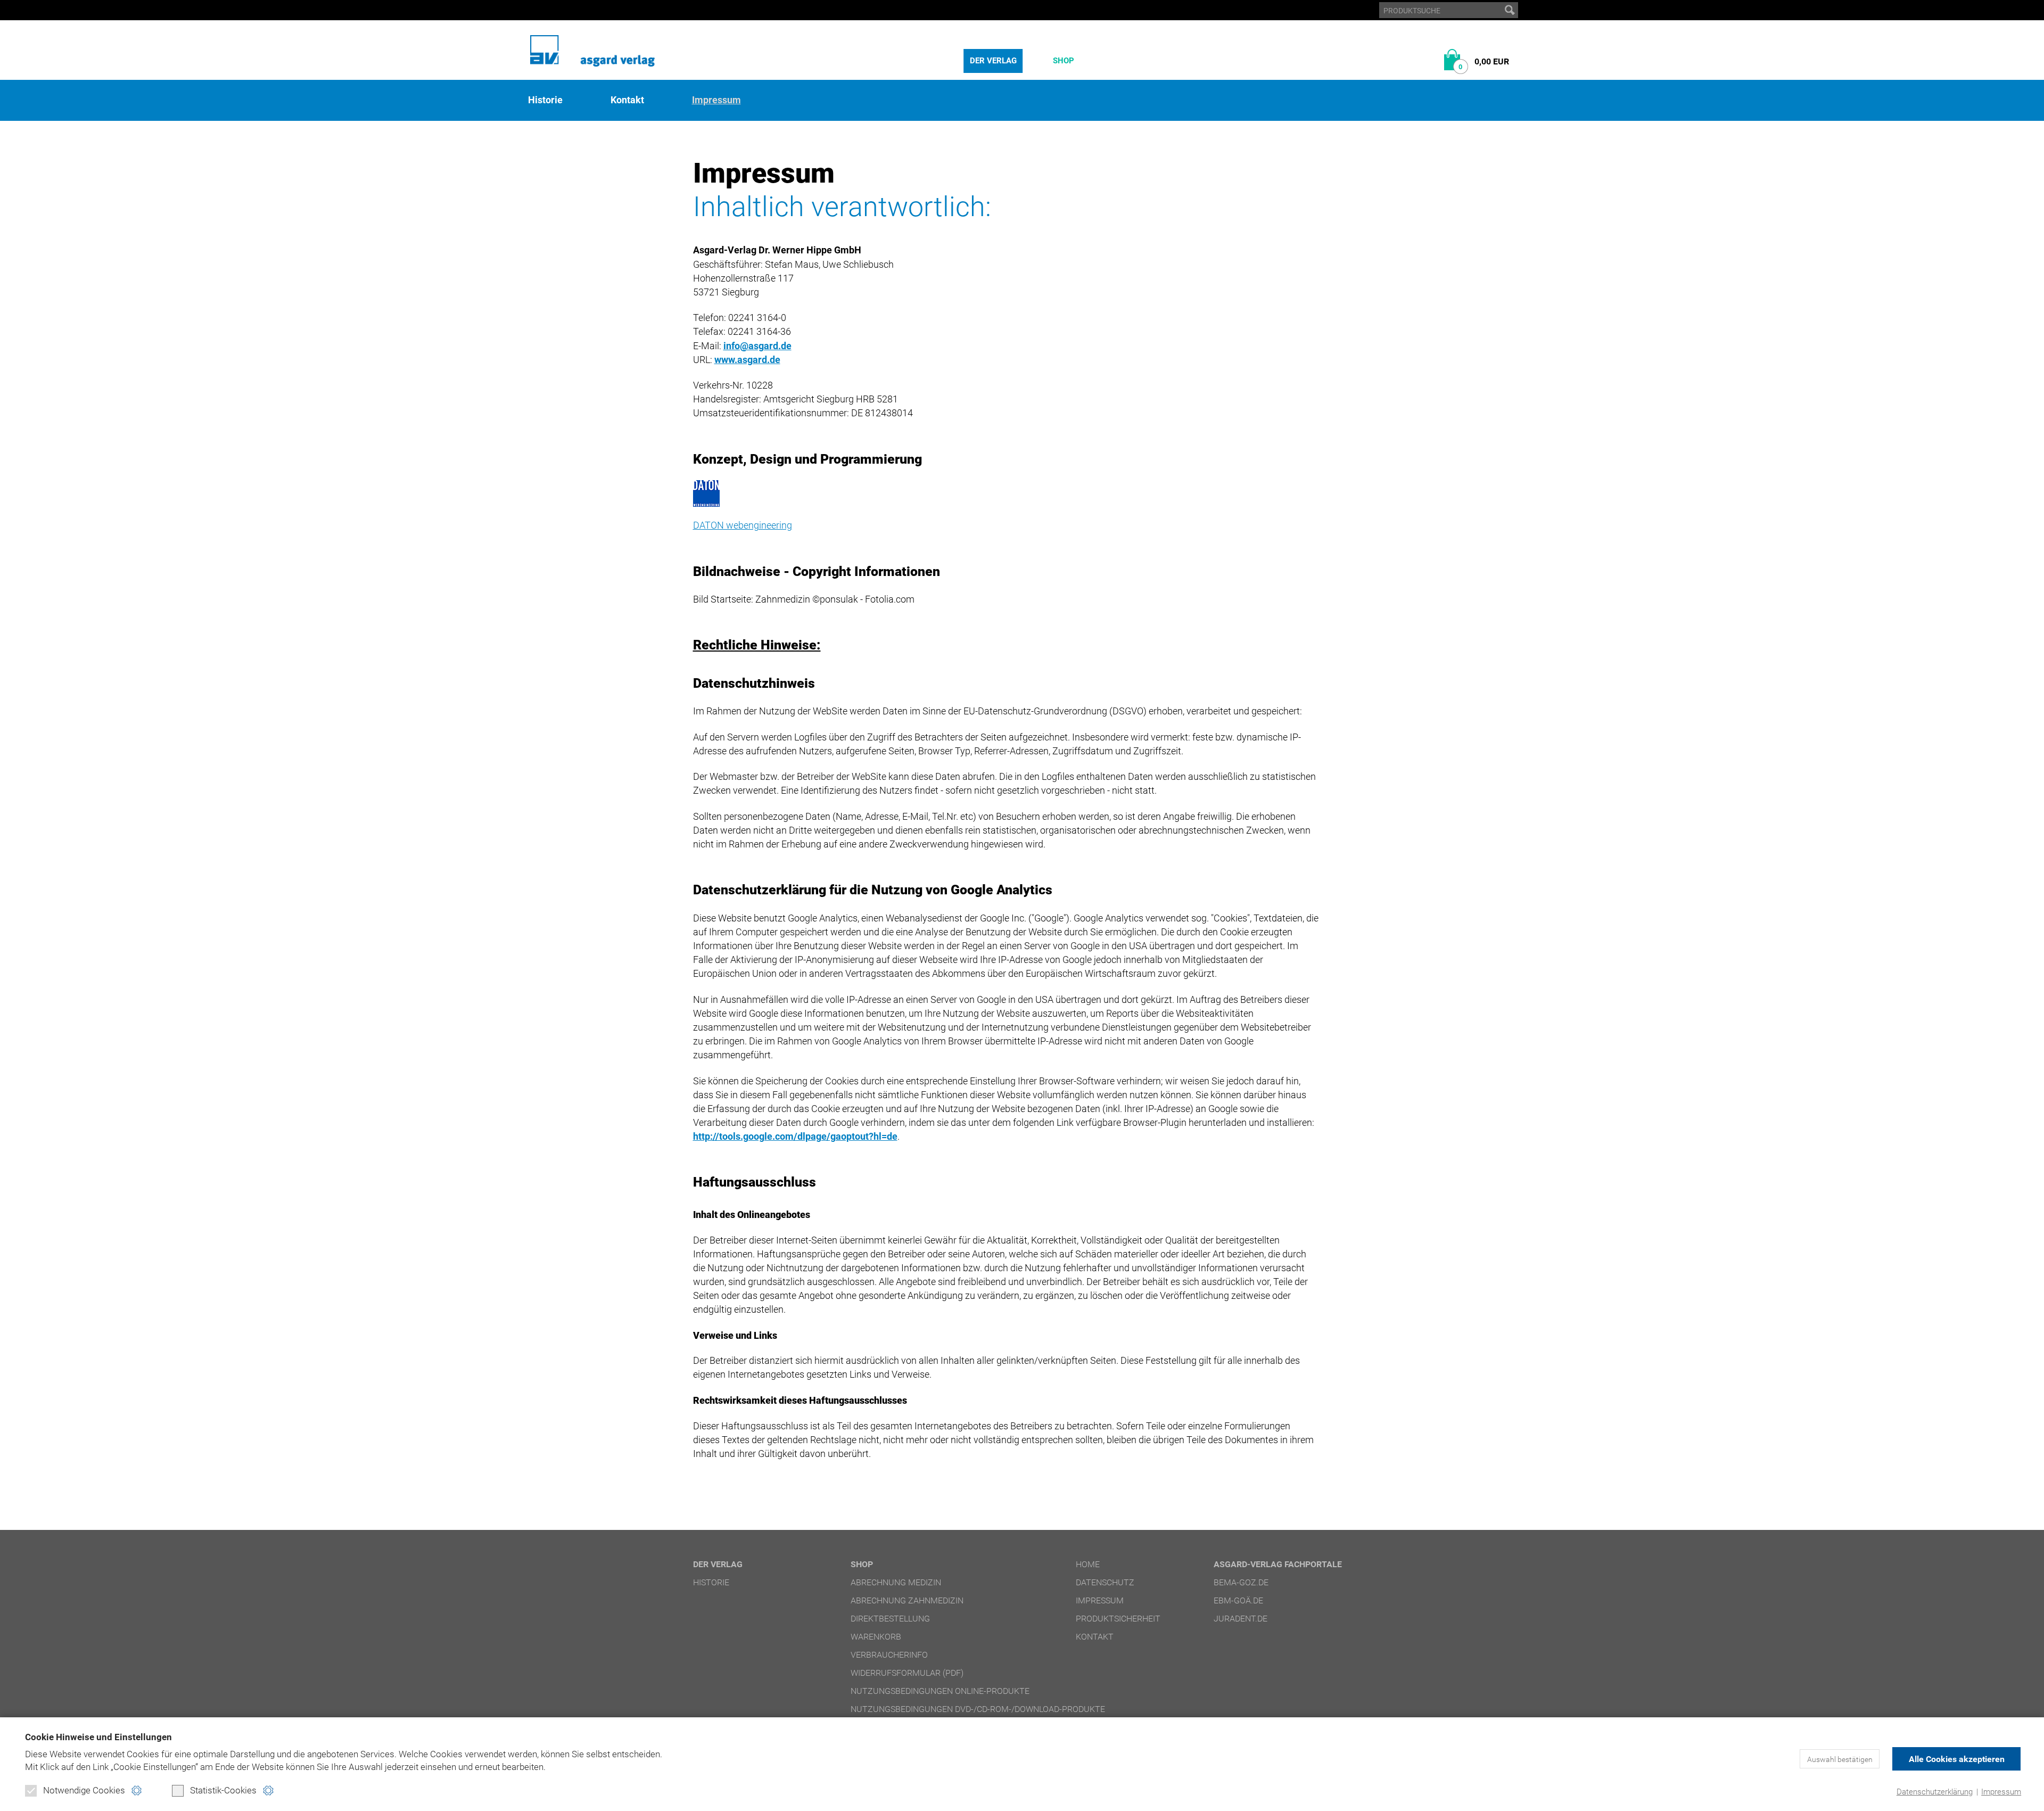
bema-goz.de (1241, 1582)
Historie (545, 100)
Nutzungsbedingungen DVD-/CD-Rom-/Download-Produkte (978, 1709)
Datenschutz (1105, 1582)
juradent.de (1241, 1619)
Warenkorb (876, 1637)
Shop (1064, 61)
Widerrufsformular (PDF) (907, 1673)
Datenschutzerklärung (1935, 1792)
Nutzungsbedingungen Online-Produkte (940, 1691)
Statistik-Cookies (223, 1790)
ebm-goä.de (1238, 1600)
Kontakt (627, 100)
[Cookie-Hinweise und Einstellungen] (137, 1791)
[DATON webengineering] (1006, 493)
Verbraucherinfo (889, 1655)
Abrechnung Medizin (896, 1582)
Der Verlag (993, 61)
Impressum (2001, 1792)
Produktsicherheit (1118, 1619)
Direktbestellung (890, 1619)
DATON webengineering (743, 525)
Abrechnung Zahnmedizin (907, 1600)
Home (1088, 1564)
